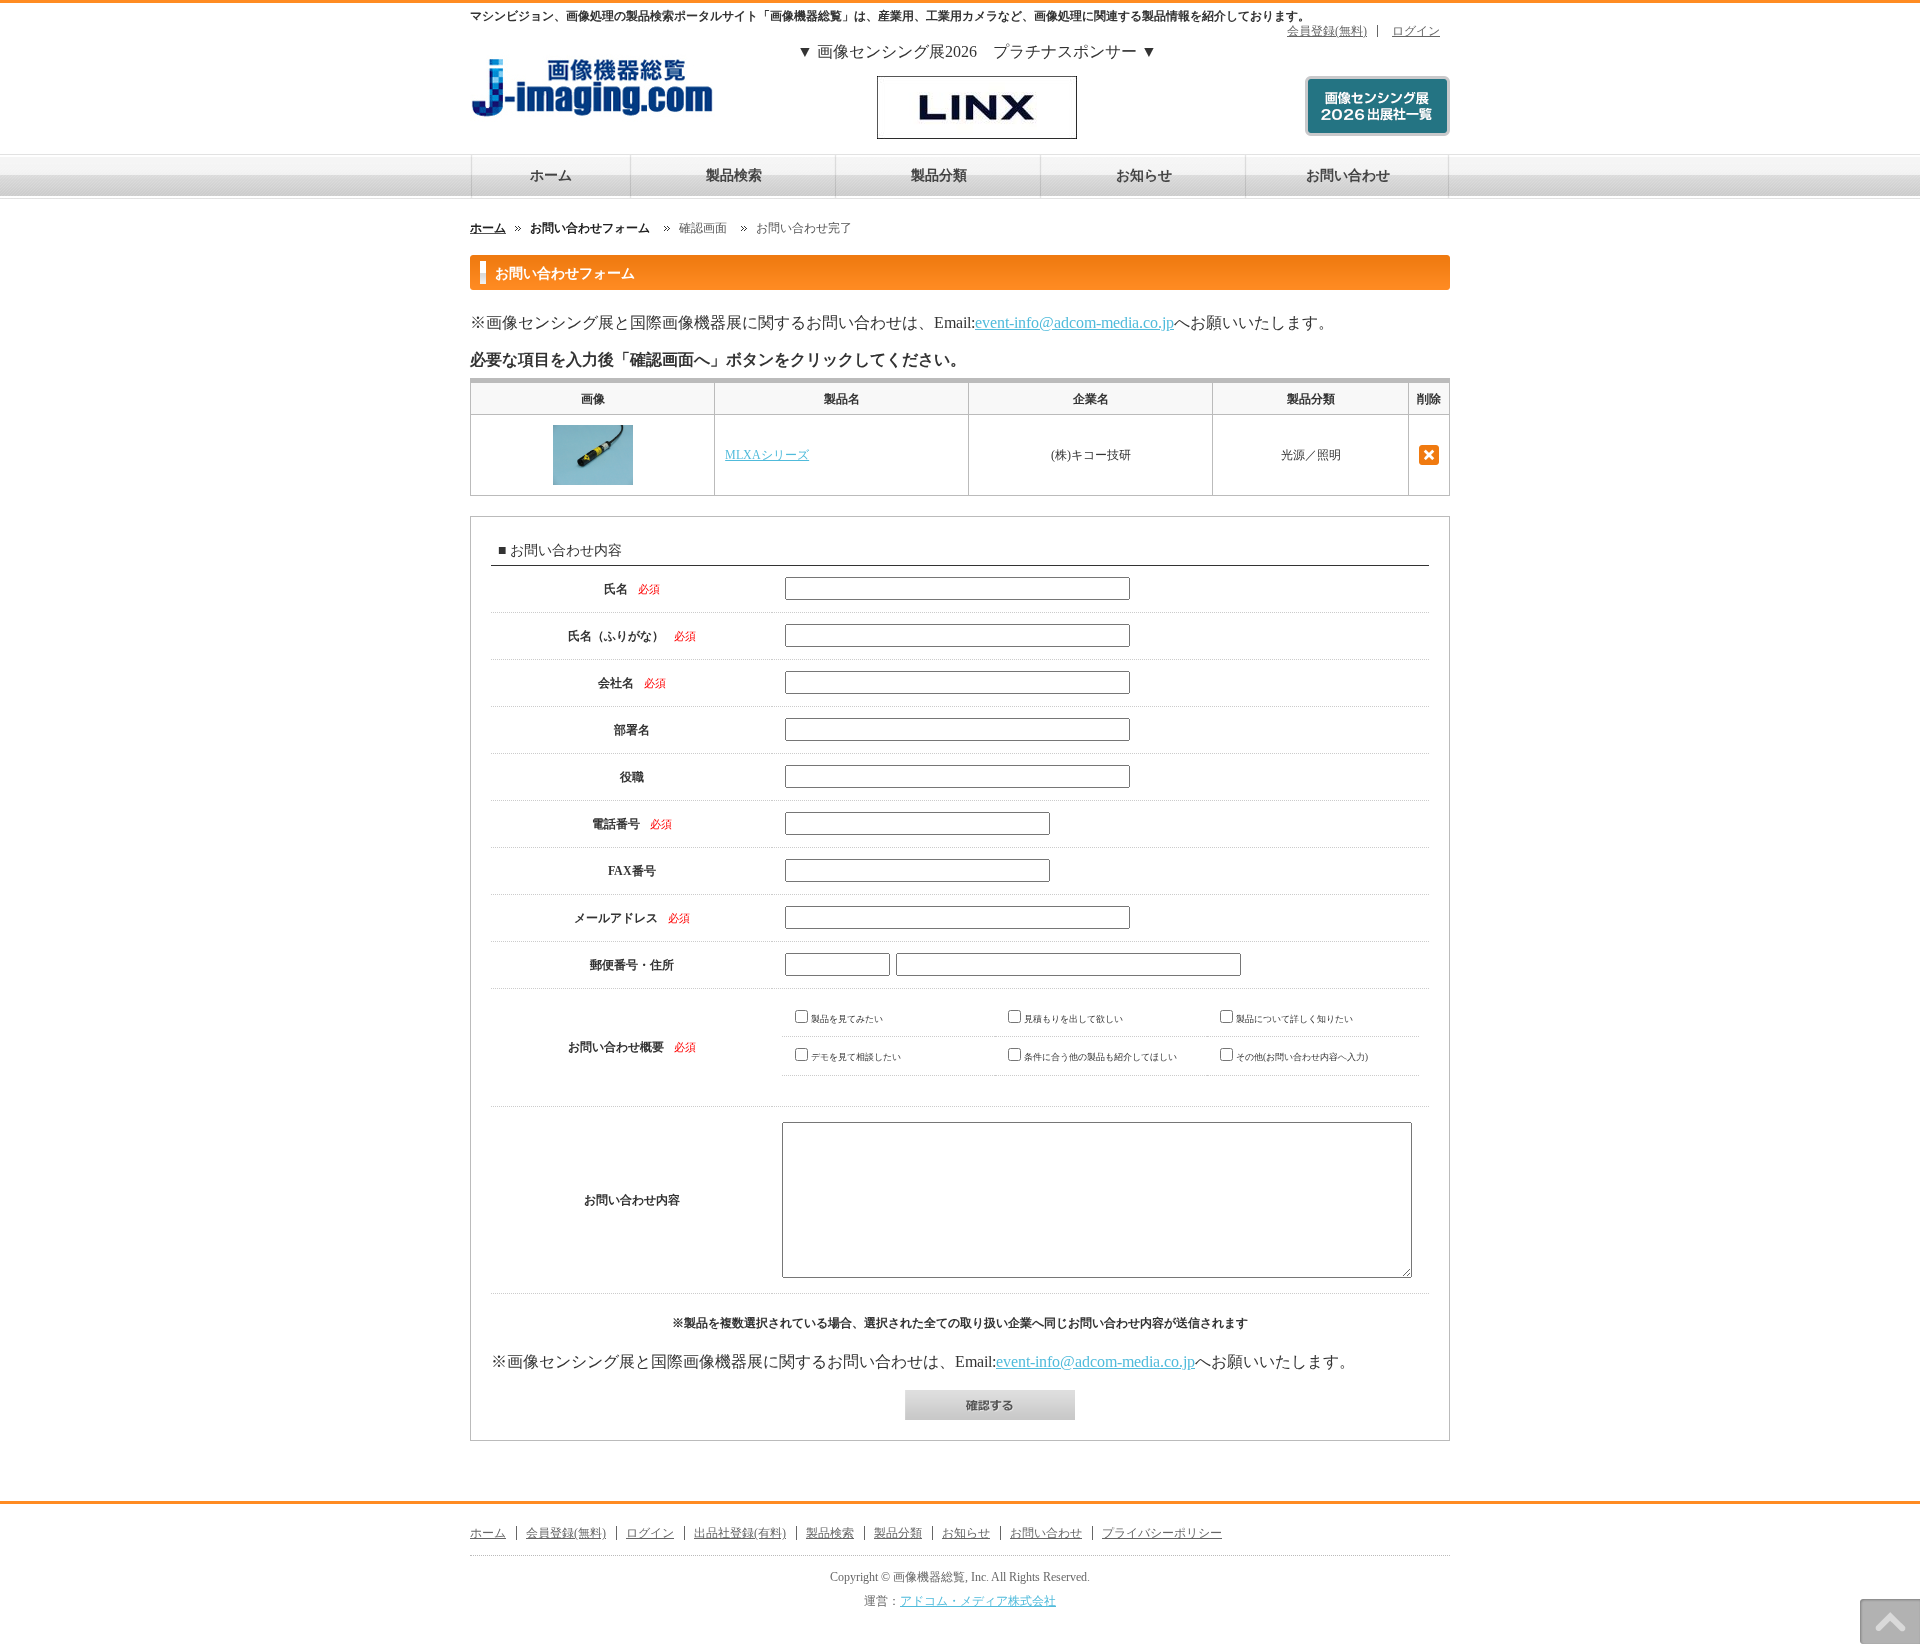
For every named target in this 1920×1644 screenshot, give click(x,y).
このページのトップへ (1890, 1621)
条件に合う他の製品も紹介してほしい (1100, 1057)
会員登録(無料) (1327, 31)
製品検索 (734, 175)
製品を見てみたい (847, 1019)
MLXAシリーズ (767, 455)
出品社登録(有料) (740, 1533)
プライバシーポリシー (1162, 1533)
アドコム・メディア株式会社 (978, 1601)
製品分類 (939, 175)
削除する (1429, 455)
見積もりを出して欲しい (1073, 1019)
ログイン (1416, 31)
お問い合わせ (1348, 175)
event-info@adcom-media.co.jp (1074, 322)
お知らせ (1144, 175)
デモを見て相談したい (856, 1057)
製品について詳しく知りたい (1294, 1019)
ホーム (551, 175)
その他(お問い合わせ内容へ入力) (1302, 1057)
